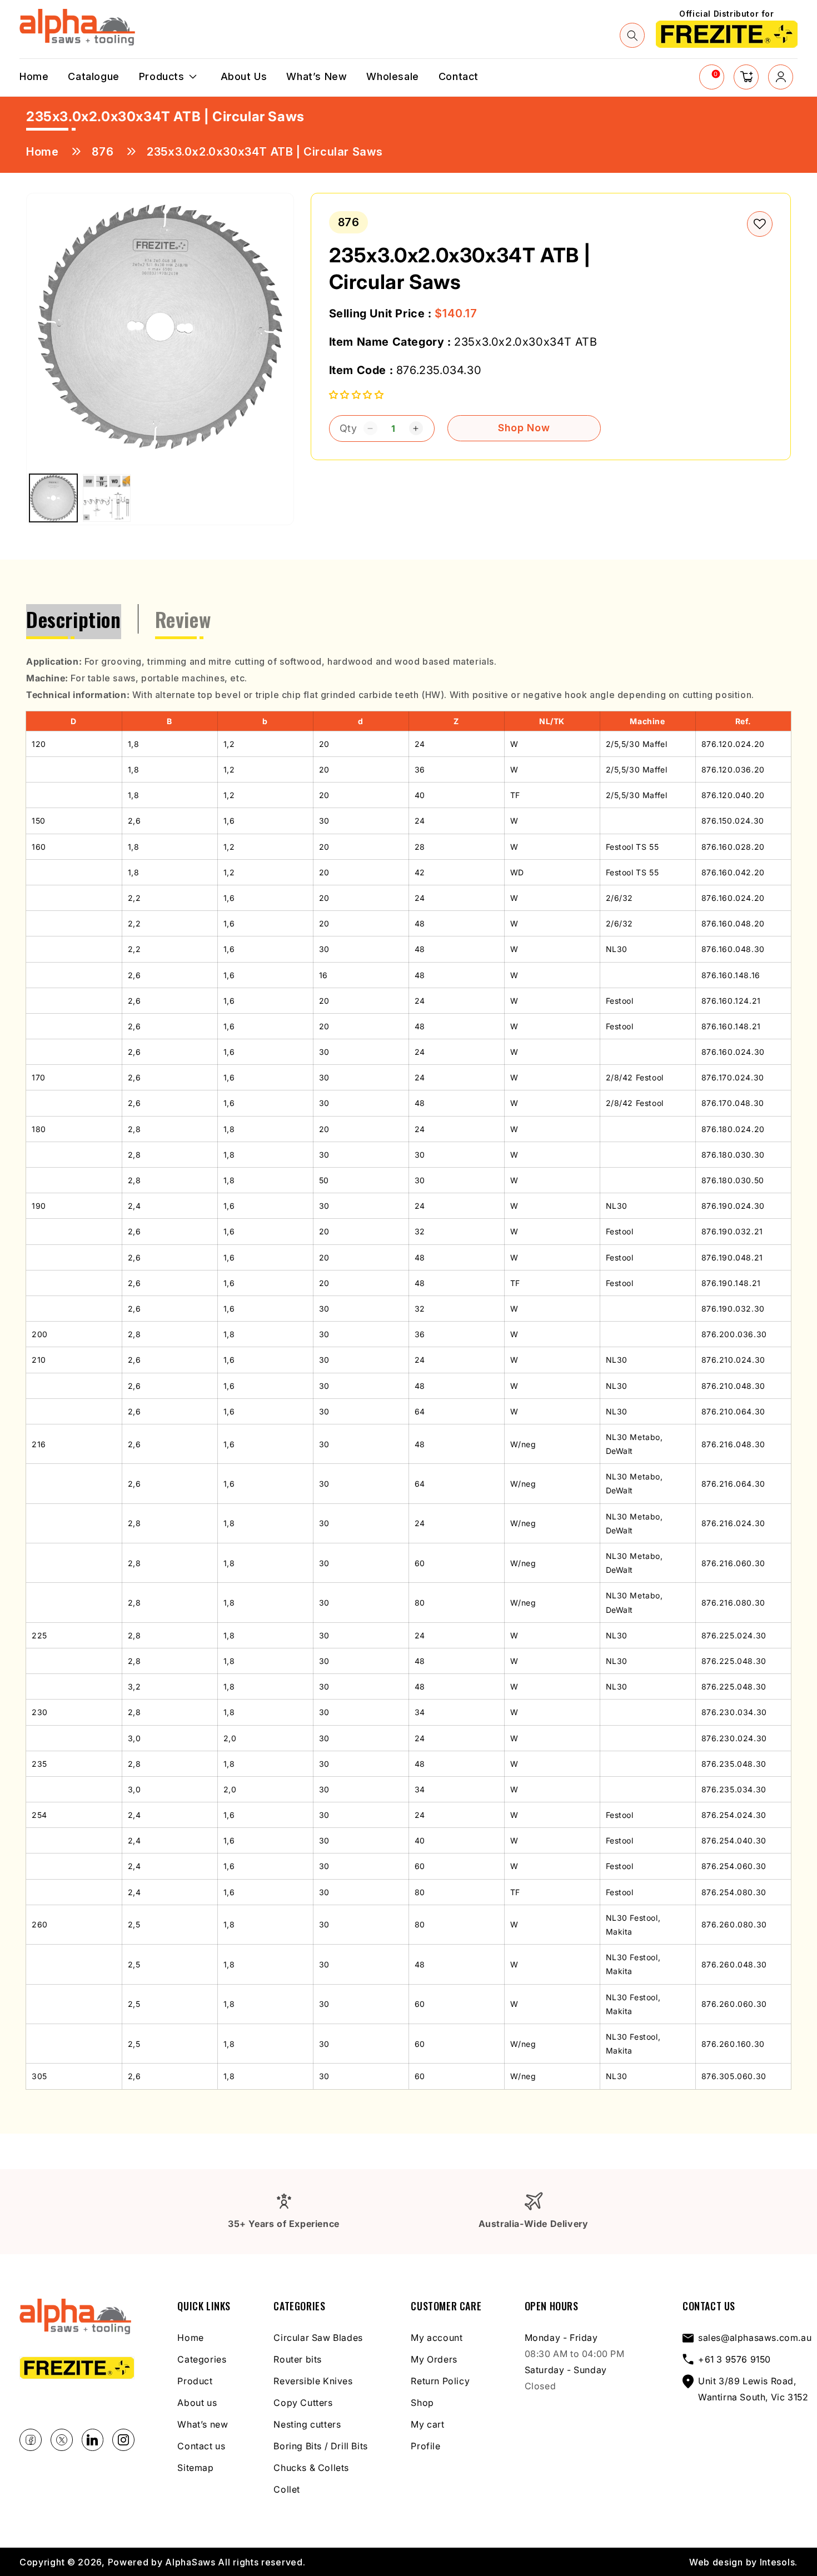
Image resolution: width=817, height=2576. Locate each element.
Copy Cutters (303, 2403)
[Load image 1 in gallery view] (53, 498)
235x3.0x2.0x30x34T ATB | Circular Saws (265, 152)
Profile (425, 2446)
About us (197, 2403)
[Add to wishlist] (760, 224)
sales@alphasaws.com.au (755, 2338)
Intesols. (779, 2562)
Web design (716, 2562)
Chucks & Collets (311, 2468)
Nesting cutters (307, 2424)
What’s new (203, 2424)
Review (183, 619)
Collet (287, 2489)
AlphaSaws (190, 2562)
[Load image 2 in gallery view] (107, 498)
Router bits (298, 2359)
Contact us (201, 2446)
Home (42, 152)
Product (195, 2381)
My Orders (434, 2359)
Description (74, 619)
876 (103, 152)
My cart (427, 2424)
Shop (422, 2403)
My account (437, 2338)
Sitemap (195, 2468)
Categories (202, 2359)
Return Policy (440, 2381)
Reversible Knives (313, 2381)
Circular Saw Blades (318, 2338)
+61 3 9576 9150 (734, 2359)
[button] (632, 36)
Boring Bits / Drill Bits (320, 2446)
